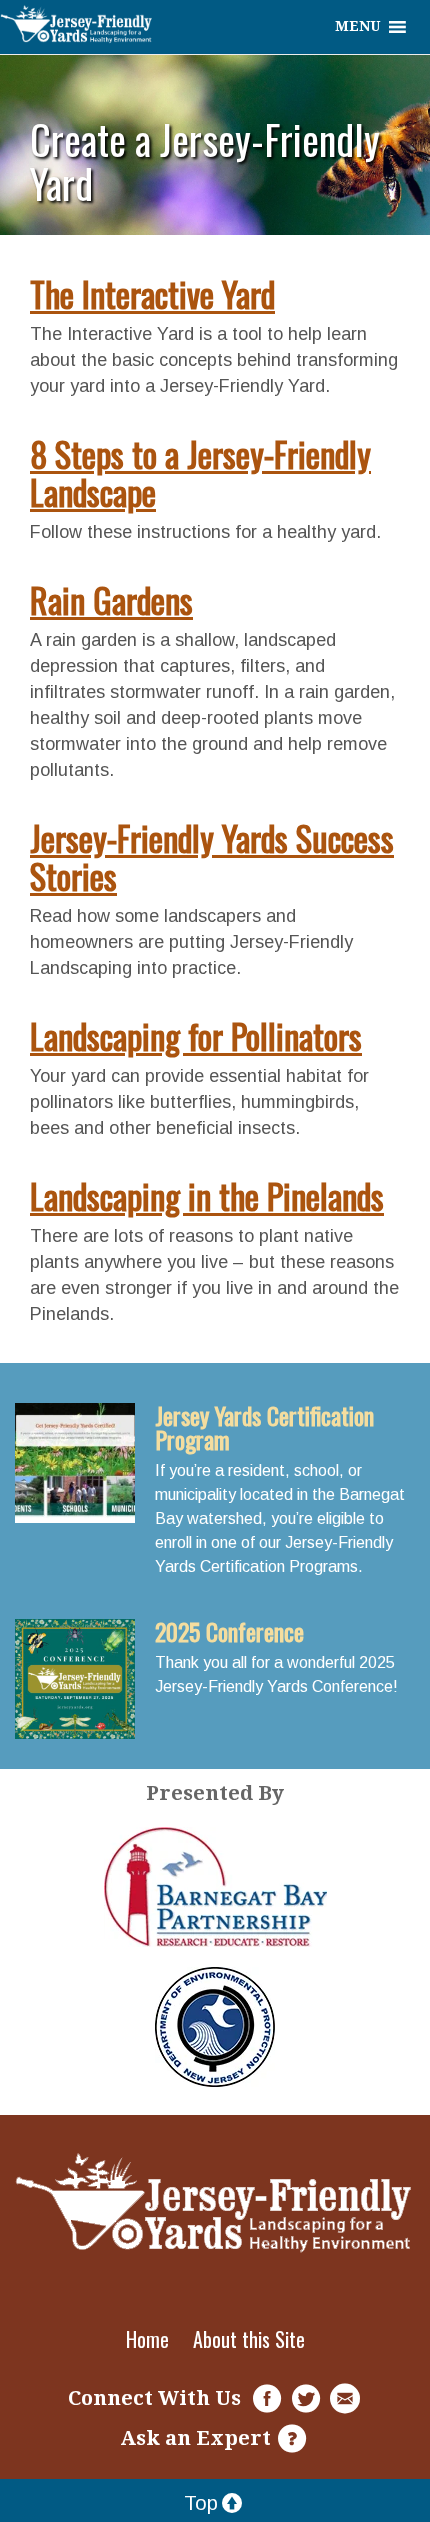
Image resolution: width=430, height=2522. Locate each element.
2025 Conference (229, 1631)
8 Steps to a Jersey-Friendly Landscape (200, 472)
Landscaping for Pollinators (196, 1035)
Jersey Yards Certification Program (264, 1427)
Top (201, 2503)
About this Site (249, 2339)
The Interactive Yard (152, 293)
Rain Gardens (111, 599)
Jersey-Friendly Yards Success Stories (212, 856)
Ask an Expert (195, 2438)
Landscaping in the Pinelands (207, 1195)
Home (147, 2339)
